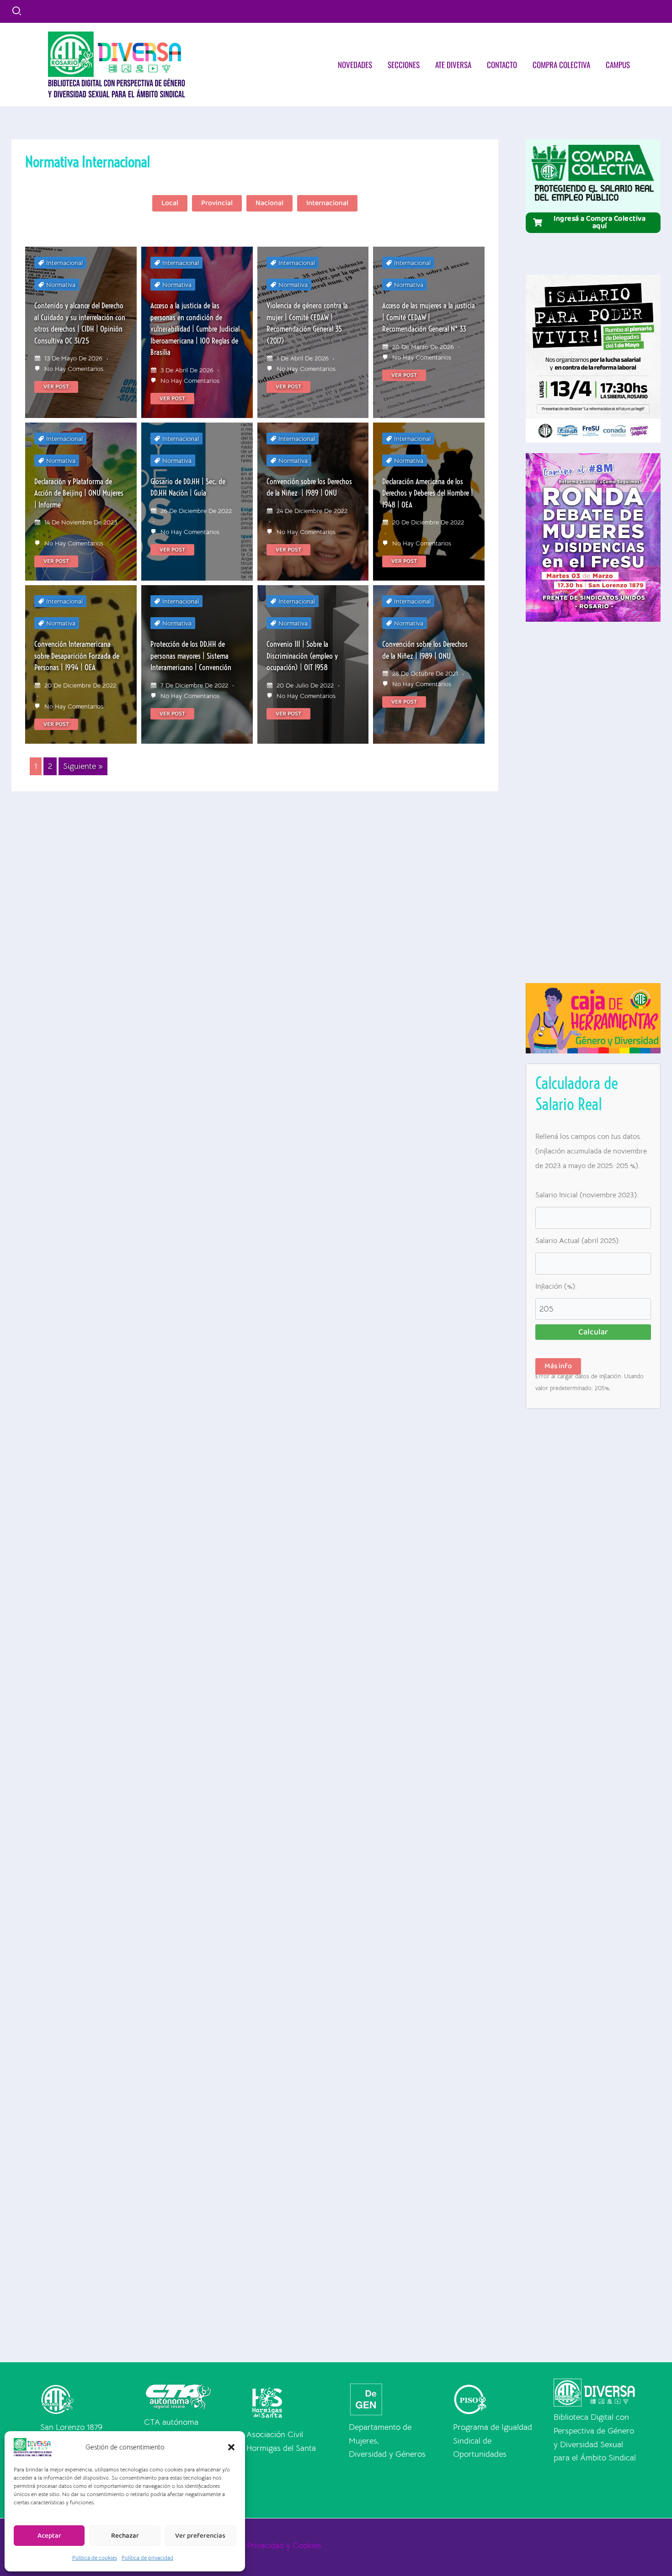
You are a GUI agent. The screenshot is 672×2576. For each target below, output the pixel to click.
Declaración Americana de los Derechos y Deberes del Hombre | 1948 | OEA (428, 493)
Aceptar (49, 2536)
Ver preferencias (200, 2536)
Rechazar (125, 2536)
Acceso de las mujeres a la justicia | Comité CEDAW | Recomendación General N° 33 (429, 317)
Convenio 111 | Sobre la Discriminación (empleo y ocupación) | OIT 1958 (302, 656)
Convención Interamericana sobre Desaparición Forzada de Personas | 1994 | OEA (77, 656)
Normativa (61, 285)
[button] (231, 2447)
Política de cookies (95, 2557)
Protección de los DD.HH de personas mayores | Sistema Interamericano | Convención (191, 656)
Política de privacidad (147, 2557)
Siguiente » (83, 766)
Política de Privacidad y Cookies (265, 2545)
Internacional (64, 263)
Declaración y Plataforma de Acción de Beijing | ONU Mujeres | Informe (79, 493)
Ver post (56, 387)
